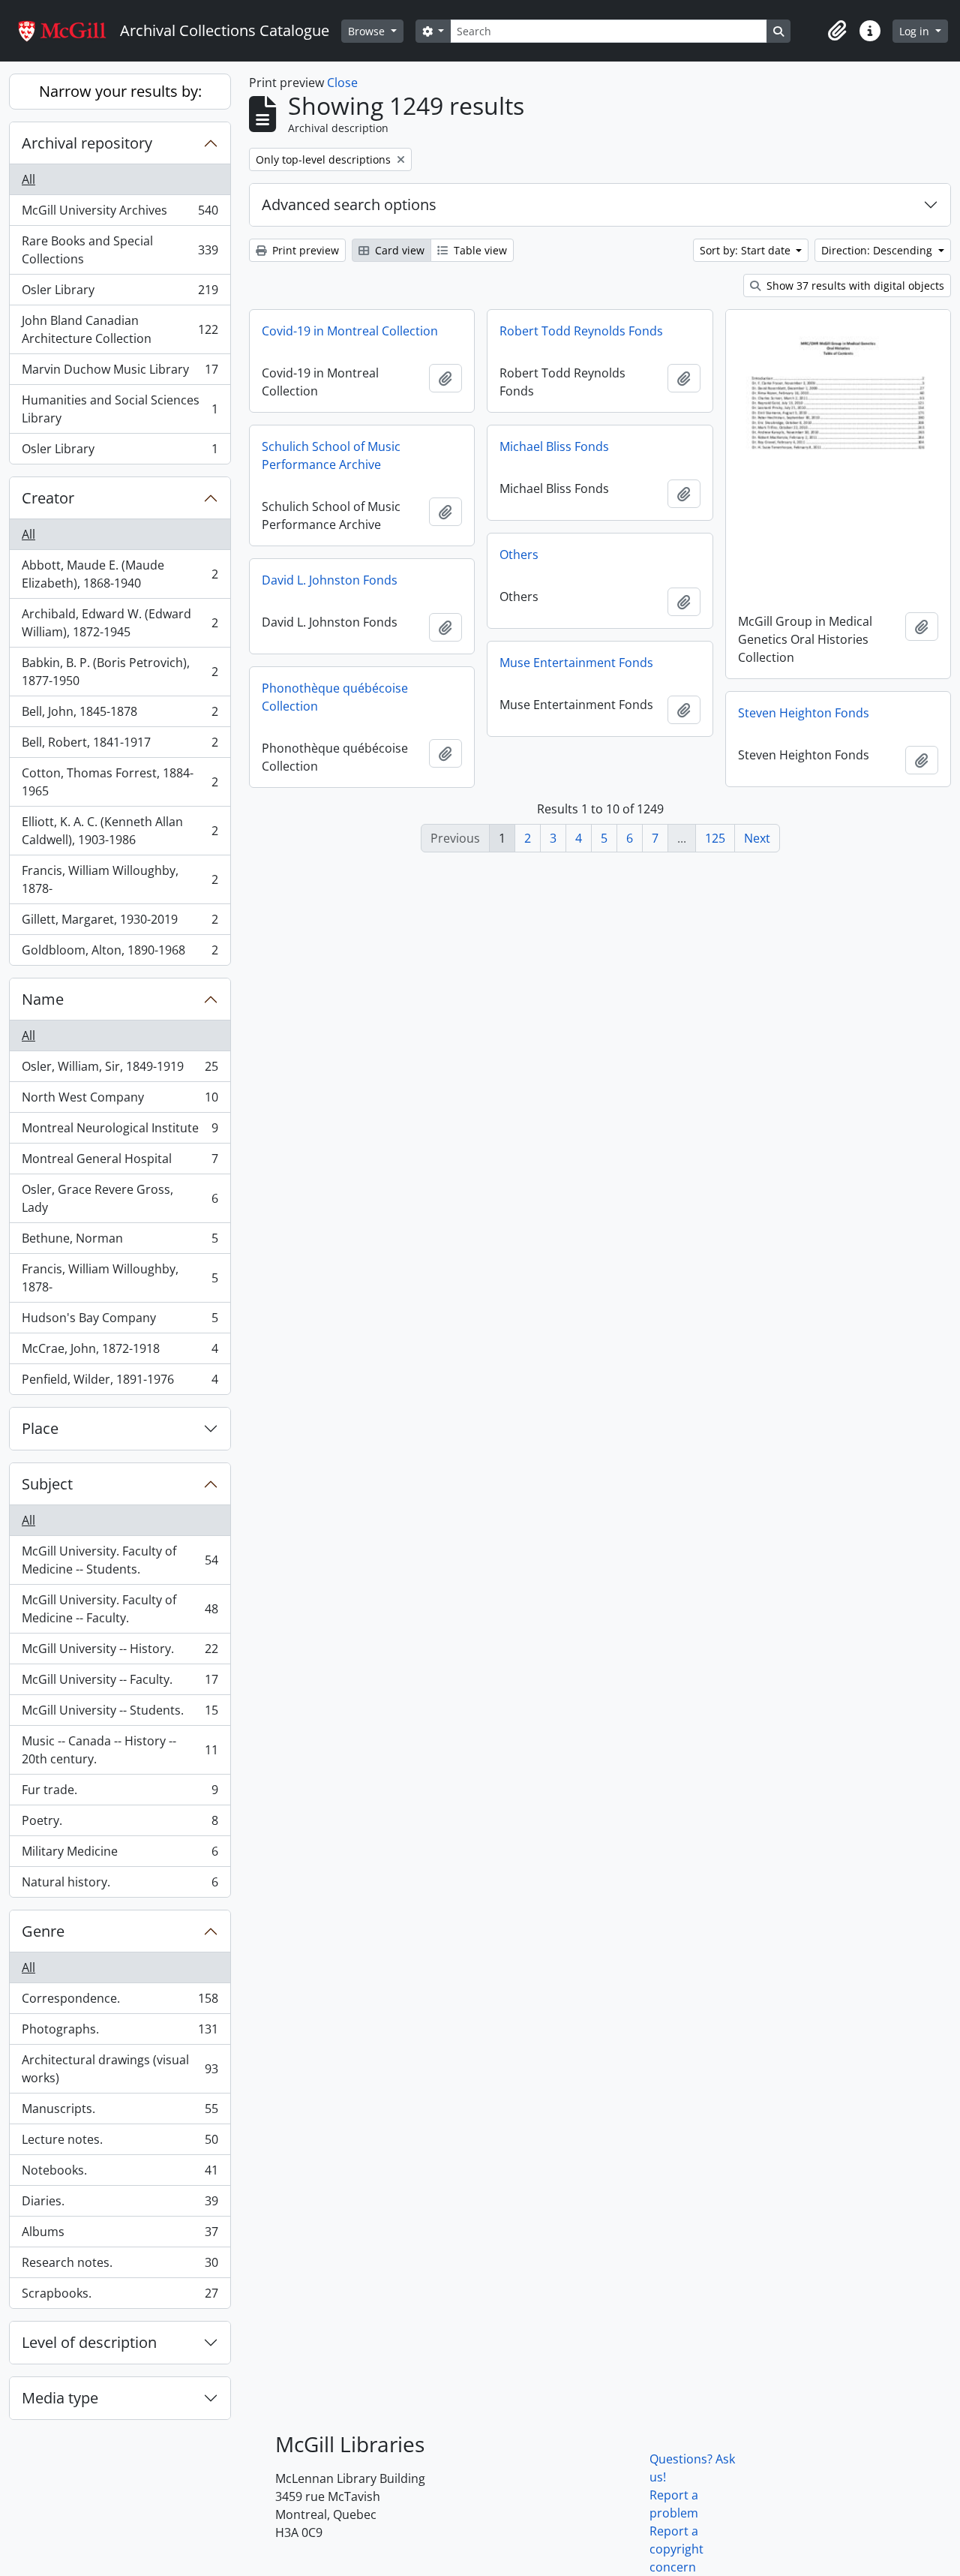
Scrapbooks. (120, 2296)
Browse (368, 31)
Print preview (304, 250)
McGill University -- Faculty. (120, 1683)
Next (757, 838)
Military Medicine (120, 1855)
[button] (837, 31)
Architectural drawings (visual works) (120, 2069)
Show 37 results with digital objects (854, 286)
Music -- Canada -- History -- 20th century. (120, 1750)
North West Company (120, 1101)
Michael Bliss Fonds (554, 446)
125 (715, 838)
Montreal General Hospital (120, 1162)
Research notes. (120, 2266)
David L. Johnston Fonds (330, 580)
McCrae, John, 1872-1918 (120, 1352)
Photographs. (120, 2033)
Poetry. (120, 1824)
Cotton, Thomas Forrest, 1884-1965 (120, 782)
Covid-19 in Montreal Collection (350, 331)
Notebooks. (120, 2174)
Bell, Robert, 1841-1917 (120, 746)
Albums (120, 2235)
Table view (479, 250)
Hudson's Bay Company (120, 1321)
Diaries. (120, 2205)
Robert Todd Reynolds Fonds (581, 331)
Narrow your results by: (120, 91)
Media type (60, 2398)
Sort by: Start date (747, 250)
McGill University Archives (120, 214)
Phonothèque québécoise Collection (335, 697)
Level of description (89, 2342)
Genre (43, 1931)
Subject (47, 1484)
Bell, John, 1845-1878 (120, 715)
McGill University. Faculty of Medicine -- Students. (120, 1560)
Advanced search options (349, 204)
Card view (398, 250)
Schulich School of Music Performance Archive (331, 455)
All (28, 179)
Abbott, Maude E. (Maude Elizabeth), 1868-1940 (120, 574)
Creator (48, 498)
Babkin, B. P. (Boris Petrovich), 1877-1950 (120, 672)
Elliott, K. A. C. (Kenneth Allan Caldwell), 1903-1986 (120, 831)
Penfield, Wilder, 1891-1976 (120, 1383)
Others (519, 555)
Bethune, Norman (120, 1242)
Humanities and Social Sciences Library (120, 409)
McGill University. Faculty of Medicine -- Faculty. (120, 1609)
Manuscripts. (120, 2112)
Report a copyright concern (676, 2549)
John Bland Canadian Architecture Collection (120, 329)
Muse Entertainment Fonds (576, 663)
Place (40, 1428)
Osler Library (120, 293)
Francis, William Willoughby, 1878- (120, 879)
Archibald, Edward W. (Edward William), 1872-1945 (120, 623)
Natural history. (120, 1885)
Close (342, 83)
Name (43, 999)
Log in (916, 31)
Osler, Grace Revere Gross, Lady (120, 1198)
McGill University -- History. (120, 1652)
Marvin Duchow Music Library (120, 373)
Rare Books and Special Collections (120, 250)
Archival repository (87, 143)
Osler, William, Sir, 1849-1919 (120, 1070)
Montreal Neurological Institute (120, 1132)
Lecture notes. (120, 2143)
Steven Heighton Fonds (804, 713)
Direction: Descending (878, 250)
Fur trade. (120, 1793)
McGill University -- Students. (120, 1714)
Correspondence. (120, 2002)
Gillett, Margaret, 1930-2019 (120, 923)
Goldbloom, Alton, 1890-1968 (120, 953)
